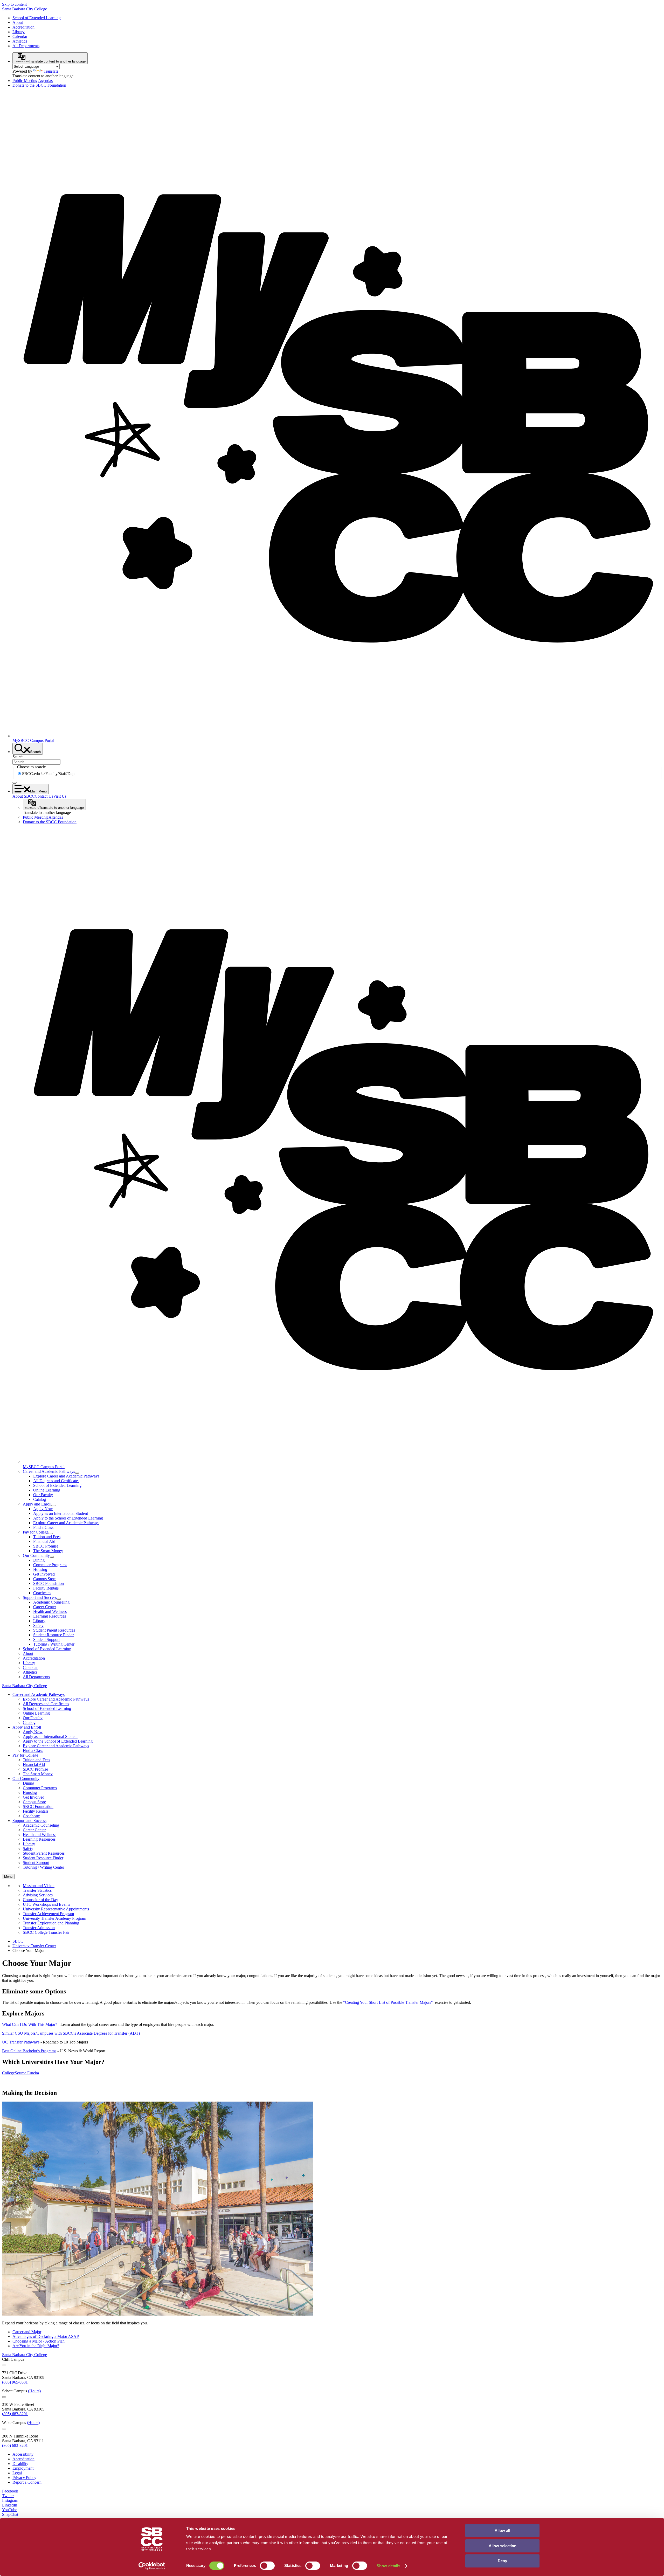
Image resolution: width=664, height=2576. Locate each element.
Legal (17, 2473)
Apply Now (43, 1509)
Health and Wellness (50, 1611)
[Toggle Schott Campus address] (4, 2397)
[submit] (15, 783)
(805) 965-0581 (15, 2382)
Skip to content (14, 4)
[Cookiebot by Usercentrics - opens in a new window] (152, 2566)
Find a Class (43, 1527)
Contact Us (44, 796)
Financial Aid (44, 1541)
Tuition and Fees (47, 1537)
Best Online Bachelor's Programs (29, 2051)
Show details (388, 2566)
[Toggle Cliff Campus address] (4, 2365)
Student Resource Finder (53, 1635)
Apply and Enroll (37, 1504)
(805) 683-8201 (15, 2414)
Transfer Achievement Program (48, 1914)
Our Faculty (43, 1495)
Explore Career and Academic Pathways (66, 1476)
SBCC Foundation (49, 1583)
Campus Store (45, 1579)
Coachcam (42, 1593)
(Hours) (34, 2391)
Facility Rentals (46, 1588)
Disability (20, 2464)
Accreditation (23, 27)
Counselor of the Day (40, 1900)
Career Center (45, 1607)
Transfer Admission (39, 1928)
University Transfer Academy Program (54, 1918)
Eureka (33, 2073)
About (18, 22)
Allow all (502, 2530)
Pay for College (36, 1532)
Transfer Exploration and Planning (51, 1923)
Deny (502, 2561)
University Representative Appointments (56, 1909)
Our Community (36, 1555)
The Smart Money (48, 1551)
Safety (38, 1625)
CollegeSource (15, 2073)
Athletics (20, 41)
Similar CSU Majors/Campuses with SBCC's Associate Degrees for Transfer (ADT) (71, 2033)
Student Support (46, 1639)
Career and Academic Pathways (49, 1471)
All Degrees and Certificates (56, 1481)
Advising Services (38, 1895)
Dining (39, 1560)
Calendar (20, 36)
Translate (51, 71)
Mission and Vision (39, 1886)
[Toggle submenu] (77, 1473)
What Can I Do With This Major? (30, 2024)
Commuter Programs (50, 1565)
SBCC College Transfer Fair (46, 1932)
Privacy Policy (24, 2478)
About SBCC (24, 796)
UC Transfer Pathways (21, 2042)
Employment (23, 2468)
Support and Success (40, 1597)
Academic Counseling (51, 1602)
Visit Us (60, 796)
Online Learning (47, 1490)
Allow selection (503, 2546)
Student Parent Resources (54, 1630)
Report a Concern (27, 2482)
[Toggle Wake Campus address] (4, 2429)
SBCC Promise (46, 1546)
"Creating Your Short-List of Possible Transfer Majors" (388, 2002)
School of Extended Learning (37, 18)
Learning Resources (50, 1616)
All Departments (26, 46)
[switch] (267, 2566)
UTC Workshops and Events (46, 1904)
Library (19, 32)
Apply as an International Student (61, 1513)
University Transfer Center (34, 1946)
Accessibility (23, 2454)
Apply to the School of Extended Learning (68, 1518)
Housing (40, 1569)
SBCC (18, 1941)
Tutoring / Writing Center (54, 1644)
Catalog (40, 1499)
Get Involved (44, 1574)
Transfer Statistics (37, 1890)
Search (18, 757)
